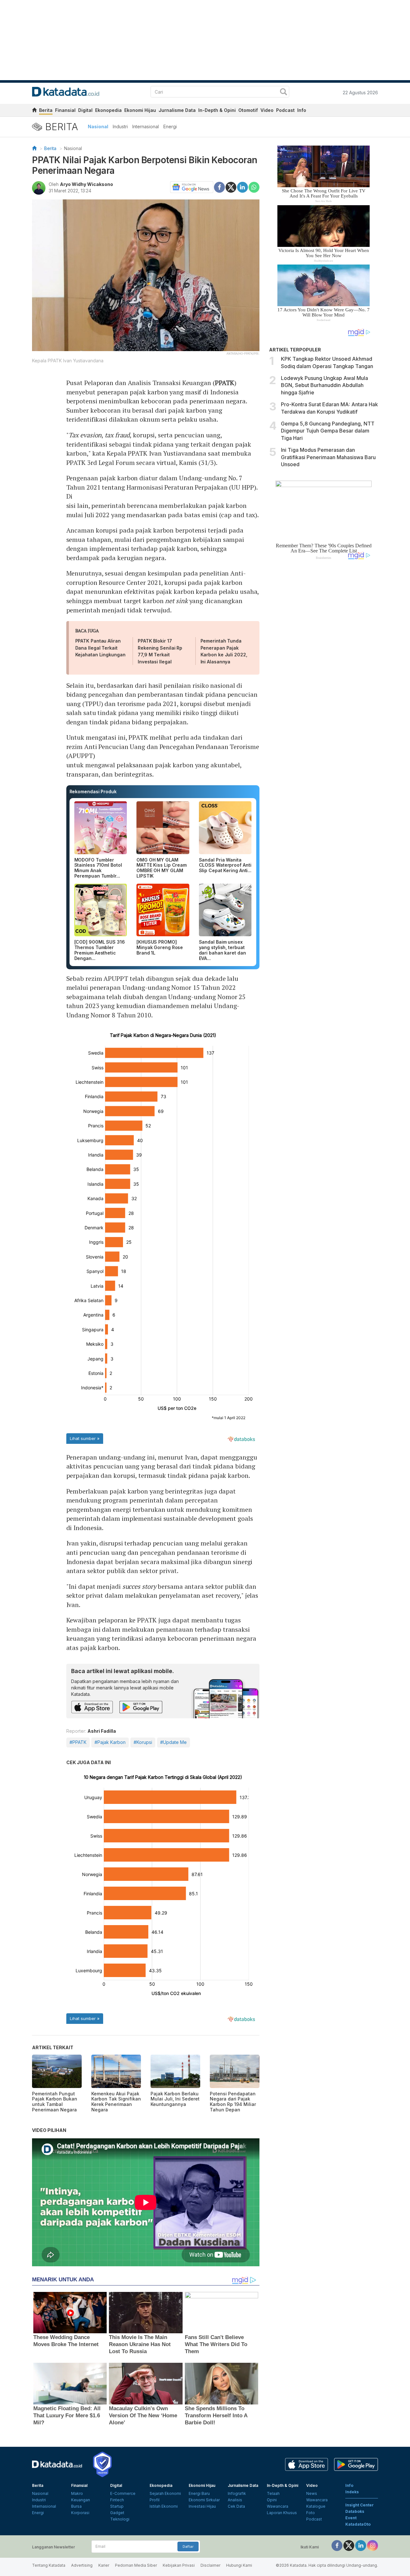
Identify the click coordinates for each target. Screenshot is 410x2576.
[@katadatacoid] (373, 2545)
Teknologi (120, 2519)
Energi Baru (199, 2493)
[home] (34, 111)
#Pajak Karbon (110, 1742)
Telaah (273, 2493)
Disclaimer (210, 2565)
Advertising (82, 2565)
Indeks (352, 2492)
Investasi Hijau (202, 2506)
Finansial (65, 110)
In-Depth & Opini (217, 110)
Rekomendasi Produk (93, 791)
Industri (120, 126)
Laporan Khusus (282, 2513)
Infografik (237, 2493)
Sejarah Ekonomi (165, 2493)
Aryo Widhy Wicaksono (86, 184)
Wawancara (278, 2506)
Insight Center (360, 2505)
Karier (104, 2565)
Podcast (285, 110)
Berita (46, 110)
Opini (272, 2500)
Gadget (117, 2513)
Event (351, 2518)
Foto (311, 2513)
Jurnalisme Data (177, 110)
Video (267, 110)
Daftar (188, 2547)
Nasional (98, 126)
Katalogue (316, 2506)
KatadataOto (358, 2524)
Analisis (235, 2500)
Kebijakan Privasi (179, 2565)
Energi (170, 126)
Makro (77, 2493)
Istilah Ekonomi (164, 2506)
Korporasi (80, 2513)
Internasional (146, 126)
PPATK (225, 383)
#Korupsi (143, 1742)
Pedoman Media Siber (136, 2565)
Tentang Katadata (49, 2565)
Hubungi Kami (239, 2565)
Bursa (76, 2506)
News (312, 2493)
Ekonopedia (108, 110)
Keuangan (81, 2500)
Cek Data (236, 2506)
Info (302, 110)
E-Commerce (123, 2493)
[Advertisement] (324, 673)
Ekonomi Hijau (140, 110)
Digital (85, 110)
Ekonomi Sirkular (204, 2500)
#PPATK (78, 1742)
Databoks (355, 2511)
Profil (155, 2500)
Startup (117, 2506)
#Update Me (173, 1742)
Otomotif (248, 110)
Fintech (117, 2500)
